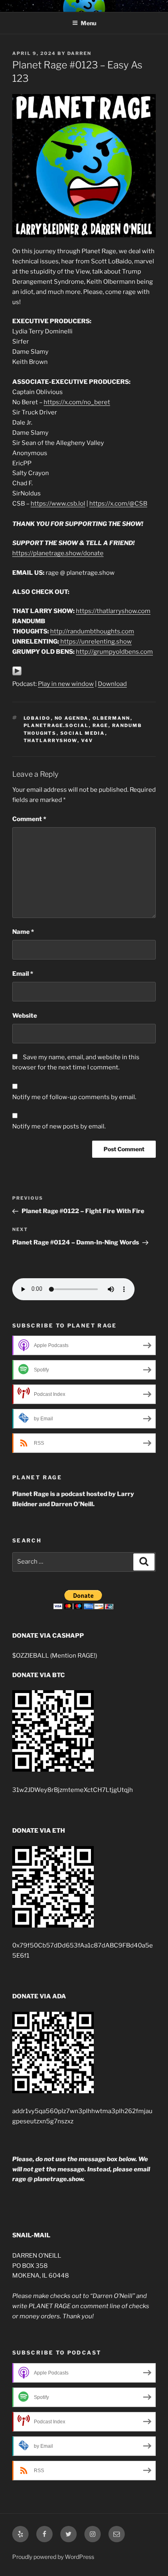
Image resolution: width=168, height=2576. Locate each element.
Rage (101, 725)
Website (25, 1016)
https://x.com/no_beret (77, 402)
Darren (79, 53)
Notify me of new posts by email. (59, 1126)
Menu (88, 23)
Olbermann (112, 718)
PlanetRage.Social (56, 725)
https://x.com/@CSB (118, 504)
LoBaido (37, 718)
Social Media (83, 733)
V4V (87, 740)
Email (23, 974)
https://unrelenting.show (96, 642)
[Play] (17, 674)
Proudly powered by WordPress (53, 2557)
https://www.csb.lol (58, 504)
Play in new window (66, 684)
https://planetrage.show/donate (58, 553)
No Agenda (72, 718)
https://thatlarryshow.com (113, 611)
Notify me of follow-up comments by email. (74, 1097)
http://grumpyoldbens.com (114, 652)
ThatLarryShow (51, 740)
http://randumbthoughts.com (92, 631)
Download (112, 684)
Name (23, 932)
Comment (29, 819)
